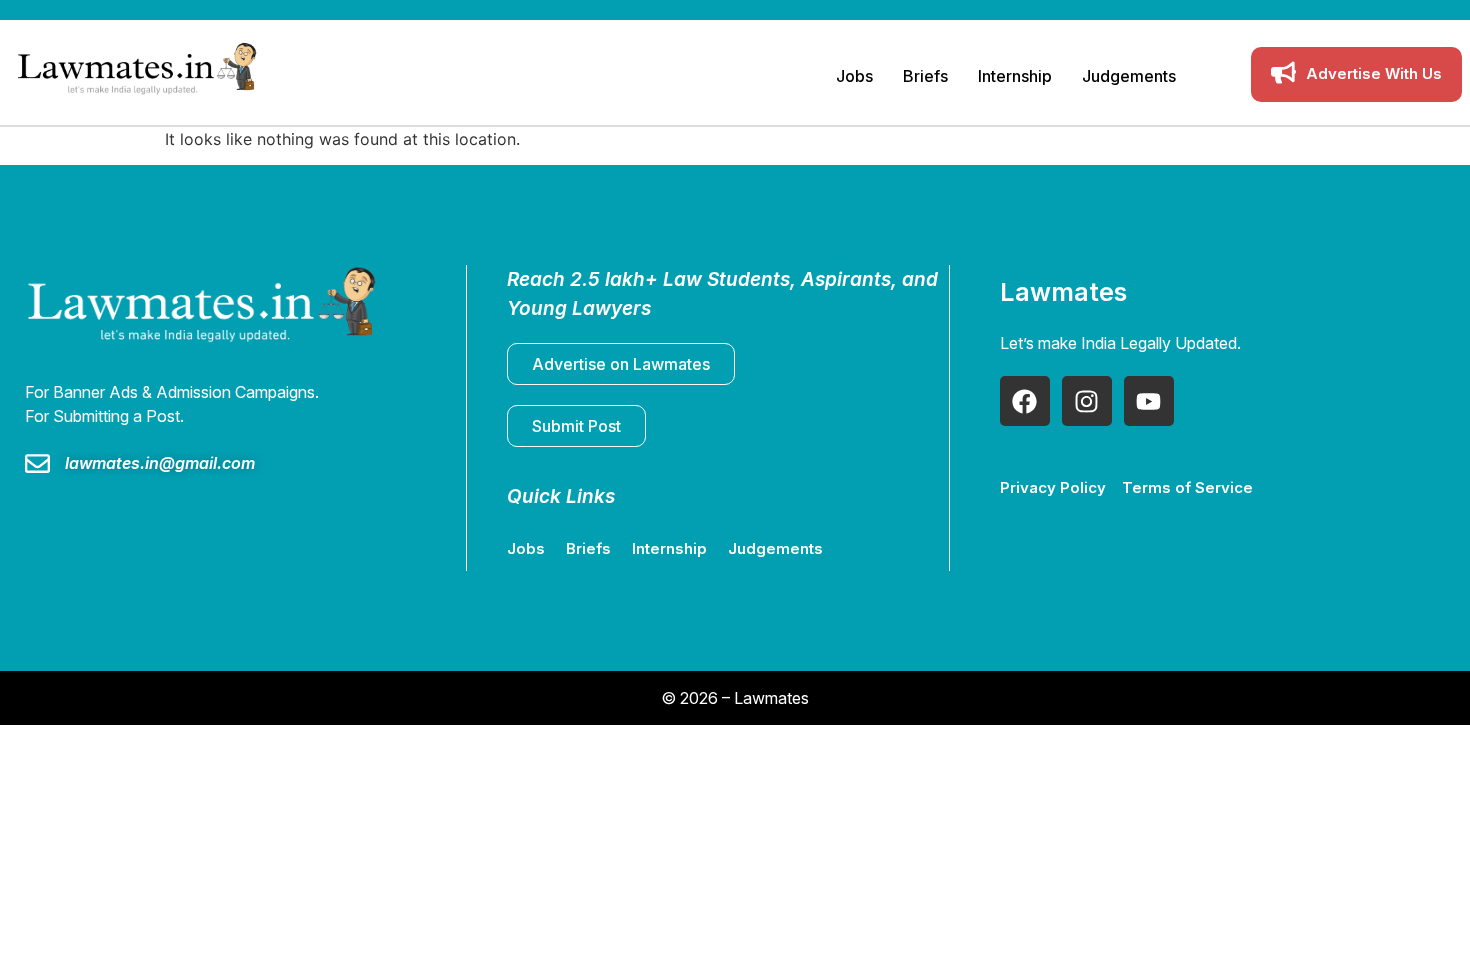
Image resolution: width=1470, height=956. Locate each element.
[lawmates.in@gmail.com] (37, 465)
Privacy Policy (1053, 487)
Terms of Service (1187, 487)
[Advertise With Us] (1283, 74)
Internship (1015, 76)
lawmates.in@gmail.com (160, 463)
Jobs (854, 76)
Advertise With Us (1374, 73)
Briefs (925, 76)
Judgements (1129, 76)
